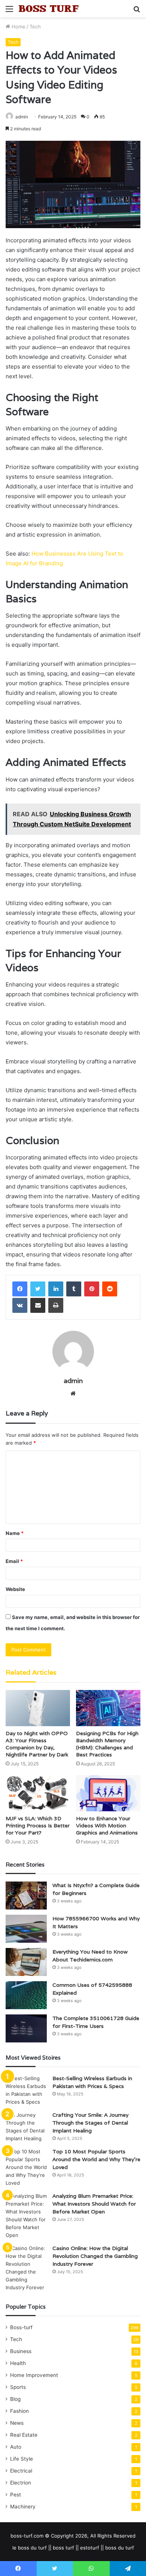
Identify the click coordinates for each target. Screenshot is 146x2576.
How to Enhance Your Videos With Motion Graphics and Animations (107, 1825)
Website (15, 1589)
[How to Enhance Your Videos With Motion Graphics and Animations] (108, 1793)
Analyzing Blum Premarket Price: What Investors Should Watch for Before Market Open (94, 2204)
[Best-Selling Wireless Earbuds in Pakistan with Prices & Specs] (26, 2090)
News (17, 2423)
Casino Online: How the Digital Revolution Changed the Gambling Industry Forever (95, 2256)
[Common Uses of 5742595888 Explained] (26, 1995)
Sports (18, 2387)
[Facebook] (20, 1289)
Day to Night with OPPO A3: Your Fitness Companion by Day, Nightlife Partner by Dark (37, 1744)
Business (21, 2351)
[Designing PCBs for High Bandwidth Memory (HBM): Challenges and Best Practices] (108, 1708)
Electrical (21, 2471)
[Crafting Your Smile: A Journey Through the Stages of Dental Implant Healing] (26, 2127)
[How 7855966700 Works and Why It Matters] (26, 1929)
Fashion (19, 2411)
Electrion (21, 2483)
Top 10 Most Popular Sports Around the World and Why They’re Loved (96, 2159)
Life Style (22, 2459)
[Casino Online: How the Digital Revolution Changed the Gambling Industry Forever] (26, 2268)
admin (73, 1381)
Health (18, 2363)
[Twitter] (38, 1289)
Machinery (23, 2507)
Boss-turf (21, 2327)
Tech (35, 27)
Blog (15, 2399)
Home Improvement (34, 2375)
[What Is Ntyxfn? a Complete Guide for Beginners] (26, 1896)
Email (14, 1561)
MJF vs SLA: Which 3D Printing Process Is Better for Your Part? (38, 1825)
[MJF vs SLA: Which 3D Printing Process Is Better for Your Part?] (38, 1793)
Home (18, 27)
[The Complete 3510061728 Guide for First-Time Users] (26, 2028)
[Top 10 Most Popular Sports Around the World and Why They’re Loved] (26, 2167)
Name (15, 1533)
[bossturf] (49, 9)
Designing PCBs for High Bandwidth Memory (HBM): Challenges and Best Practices (107, 1744)
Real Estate (24, 2435)
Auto (16, 2447)
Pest (16, 2495)
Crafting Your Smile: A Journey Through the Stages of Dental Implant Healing (90, 2123)
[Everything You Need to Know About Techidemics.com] (26, 1962)
